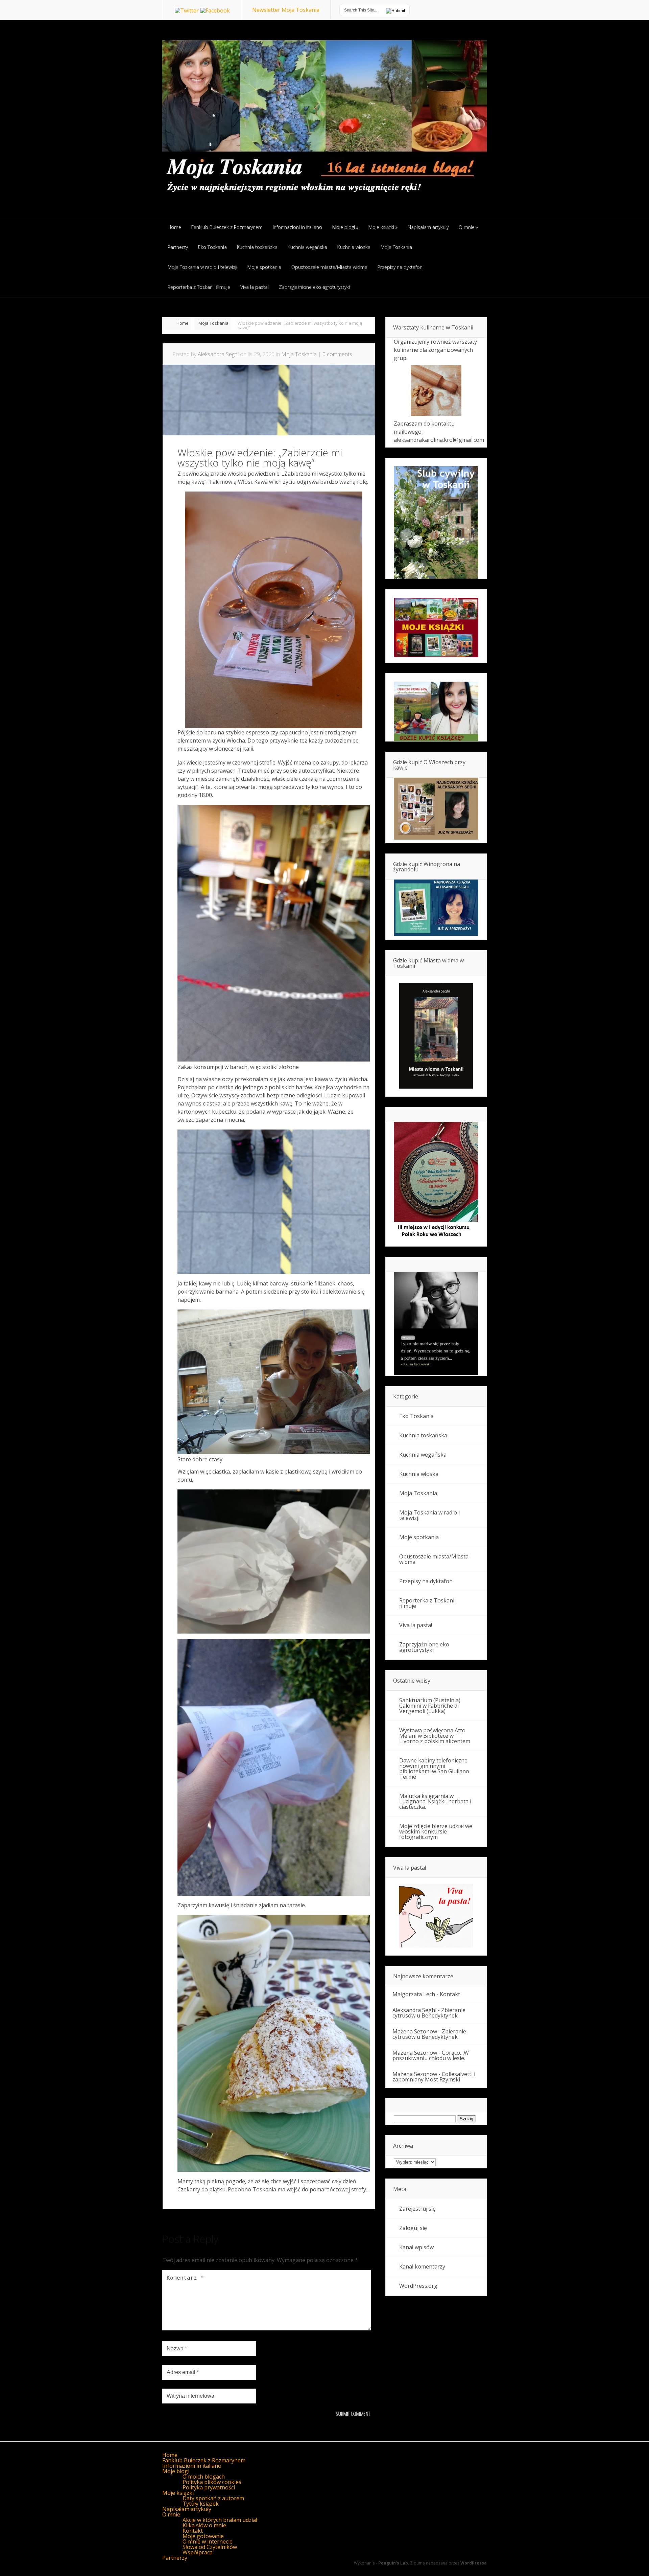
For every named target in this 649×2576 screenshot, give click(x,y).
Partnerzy (175, 2558)
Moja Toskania (213, 323)
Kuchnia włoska (419, 1474)
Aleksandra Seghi (218, 354)
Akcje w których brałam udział (220, 2520)
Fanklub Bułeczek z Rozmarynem (204, 2460)
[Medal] (436, 1239)
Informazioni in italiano (192, 2466)
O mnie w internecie (208, 2541)
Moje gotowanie (203, 2536)
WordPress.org (418, 2286)
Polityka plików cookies (212, 2482)
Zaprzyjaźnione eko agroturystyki (424, 1647)
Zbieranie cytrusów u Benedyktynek (429, 2013)
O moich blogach (204, 2477)
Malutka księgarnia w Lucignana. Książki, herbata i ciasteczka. (435, 1801)
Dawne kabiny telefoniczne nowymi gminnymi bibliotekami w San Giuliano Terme (434, 1769)
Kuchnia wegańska (423, 1455)
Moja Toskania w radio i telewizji (429, 1515)
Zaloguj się (413, 2228)
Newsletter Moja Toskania (286, 10)
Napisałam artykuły (187, 2509)
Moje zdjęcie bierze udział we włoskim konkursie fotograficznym (436, 1831)
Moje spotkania (419, 1537)
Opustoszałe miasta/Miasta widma (434, 1559)
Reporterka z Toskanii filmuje (427, 1603)
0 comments (337, 354)
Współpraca (198, 2552)
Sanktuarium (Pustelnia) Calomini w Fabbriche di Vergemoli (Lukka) (430, 1706)
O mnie (171, 2514)
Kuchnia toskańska (423, 1435)
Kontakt (450, 1994)
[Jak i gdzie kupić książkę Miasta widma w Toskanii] (436, 1036)
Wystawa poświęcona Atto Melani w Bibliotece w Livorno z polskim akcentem (435, 1736)
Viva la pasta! (416, 1625)
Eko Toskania (416, 1416)
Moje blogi (176, 2471)
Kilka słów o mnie (204, 2525)
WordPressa (474, 2563)
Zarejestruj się (417, 2209)
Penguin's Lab (393, 2563)
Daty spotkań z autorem (213, 2498)
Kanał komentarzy (422, 2266)
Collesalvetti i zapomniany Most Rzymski (434, 2077)
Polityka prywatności (209, 2487)
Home (183, 323)
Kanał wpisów (416, 2247)
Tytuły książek (201, 2504)
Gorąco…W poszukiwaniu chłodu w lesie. (431, 2055)
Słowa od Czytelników (210, 2547)
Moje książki (178, 2493)
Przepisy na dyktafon (426, 1581)
